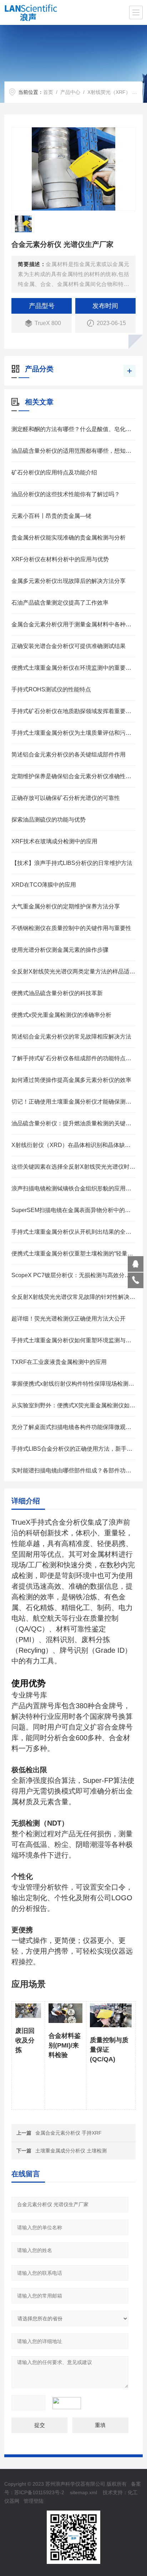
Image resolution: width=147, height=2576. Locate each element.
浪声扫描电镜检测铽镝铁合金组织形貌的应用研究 (73, 1188)
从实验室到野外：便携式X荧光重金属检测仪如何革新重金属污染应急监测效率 (73, 1405)
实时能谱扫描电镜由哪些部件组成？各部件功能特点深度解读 (73, 1470)
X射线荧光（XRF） (109, 92)
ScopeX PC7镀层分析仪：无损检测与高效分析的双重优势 (73, 1275)
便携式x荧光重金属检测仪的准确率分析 (61, 1015)
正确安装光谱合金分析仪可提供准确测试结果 (69, 646)
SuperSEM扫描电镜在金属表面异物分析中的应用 (73, 1210)
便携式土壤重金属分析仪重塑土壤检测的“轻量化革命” (73, 1254)
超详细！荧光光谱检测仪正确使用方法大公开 (69, 1319)
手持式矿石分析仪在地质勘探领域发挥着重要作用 (73, 711)
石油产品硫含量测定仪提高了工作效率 (60, 603)
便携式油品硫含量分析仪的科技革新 (57, 993)
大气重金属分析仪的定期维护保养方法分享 (66, 906)
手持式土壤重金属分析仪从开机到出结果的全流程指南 (73, 1232)
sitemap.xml (83, 2492)
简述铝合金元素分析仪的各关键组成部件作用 (69, 755)
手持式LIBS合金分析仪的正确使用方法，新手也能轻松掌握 (73, 1449)
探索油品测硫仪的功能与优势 (49, 820)
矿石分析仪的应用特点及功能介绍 (54, 472)
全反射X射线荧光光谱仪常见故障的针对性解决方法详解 (73, 1297)
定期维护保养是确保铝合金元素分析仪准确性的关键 (73, 776)
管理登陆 (34, 2501)
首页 (48, 92)
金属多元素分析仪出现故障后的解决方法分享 (69, 581)
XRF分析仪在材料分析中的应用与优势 (60, 559)
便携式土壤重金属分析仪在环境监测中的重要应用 (73, 668)
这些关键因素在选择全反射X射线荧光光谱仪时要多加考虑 (73, 1167)
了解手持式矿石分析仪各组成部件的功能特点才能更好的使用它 (73, 1058)
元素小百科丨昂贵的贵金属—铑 (51, 516)
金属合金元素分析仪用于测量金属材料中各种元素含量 (73, 624)
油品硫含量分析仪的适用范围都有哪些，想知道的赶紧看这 (73, 451)
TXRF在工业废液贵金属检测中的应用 (59, 1362)
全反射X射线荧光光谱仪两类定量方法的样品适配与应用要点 (73, 971)
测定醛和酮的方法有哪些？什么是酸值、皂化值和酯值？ (73, 429)
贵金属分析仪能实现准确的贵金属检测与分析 (69, 538)
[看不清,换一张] (70, 2403)
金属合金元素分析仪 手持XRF (69, 2133)
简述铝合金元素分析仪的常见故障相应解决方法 (71, 1037)
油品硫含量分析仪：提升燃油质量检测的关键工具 (73, 1123)
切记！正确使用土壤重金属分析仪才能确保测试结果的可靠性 (73, 1102)
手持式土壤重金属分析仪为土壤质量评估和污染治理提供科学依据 (73, 733)
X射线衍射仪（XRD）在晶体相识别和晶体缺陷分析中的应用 (73, 1145)
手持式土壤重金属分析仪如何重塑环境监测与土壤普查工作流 (73, 1340)
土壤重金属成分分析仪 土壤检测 (71, 2151)
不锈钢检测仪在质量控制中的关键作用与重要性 (71, 928)
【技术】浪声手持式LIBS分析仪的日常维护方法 (72, 863)
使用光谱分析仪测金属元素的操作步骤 (60, 950)
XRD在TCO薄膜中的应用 (44, 885)
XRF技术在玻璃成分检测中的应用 (54, 841)
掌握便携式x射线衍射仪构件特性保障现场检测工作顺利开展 (73, 1384)
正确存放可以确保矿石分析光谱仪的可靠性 (66, 798)
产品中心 (70, 92)
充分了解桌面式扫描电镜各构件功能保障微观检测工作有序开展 (73, 1427)
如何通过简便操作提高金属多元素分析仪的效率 (71, 1080)
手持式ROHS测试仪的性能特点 (51, 689)
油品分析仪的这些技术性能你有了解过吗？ (66, 494)
